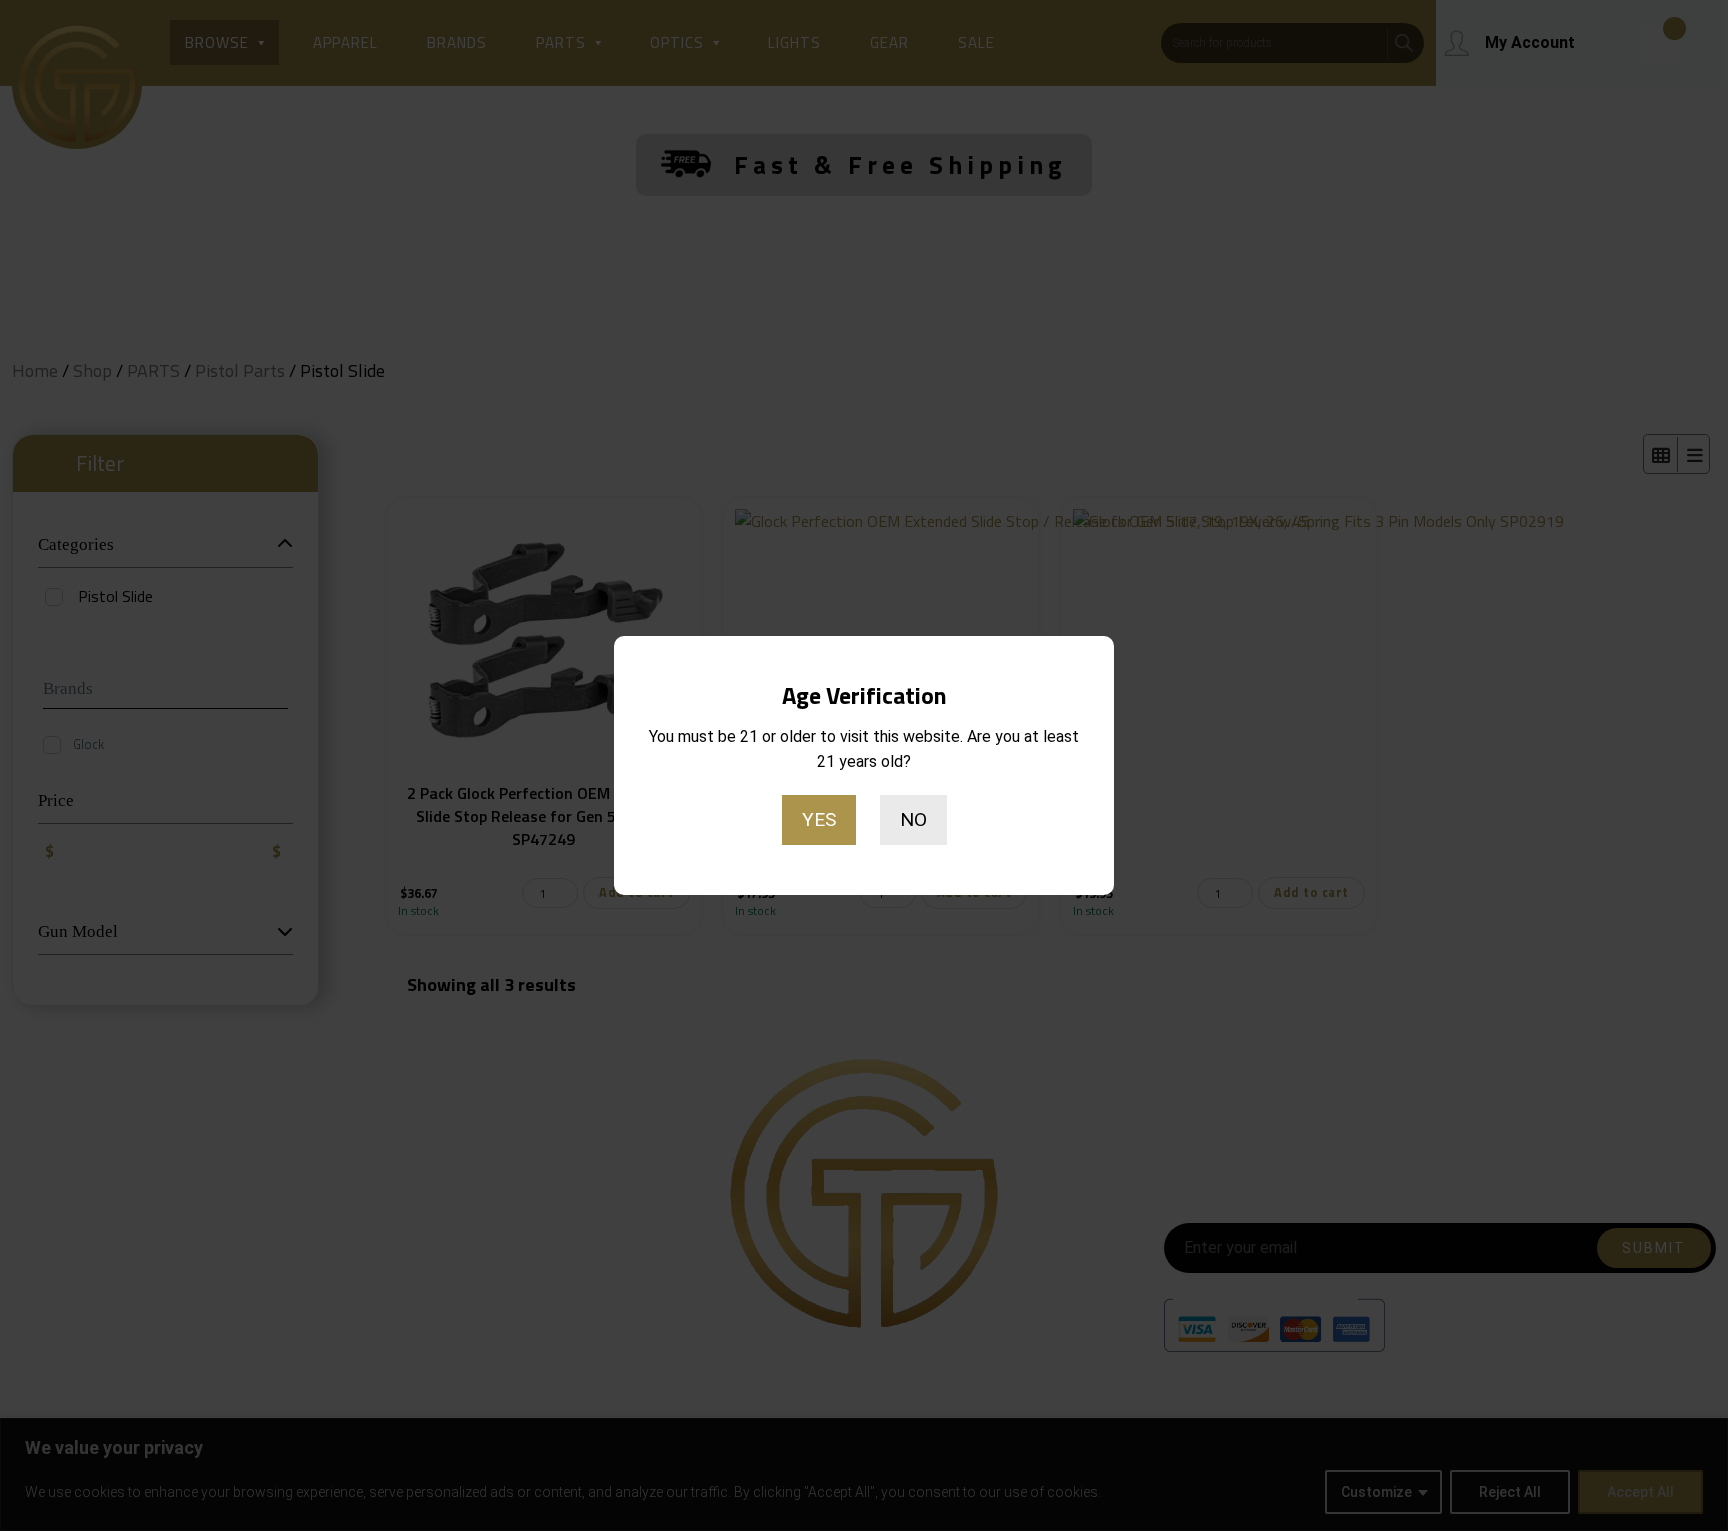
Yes (819, 819)
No (913, 819)
